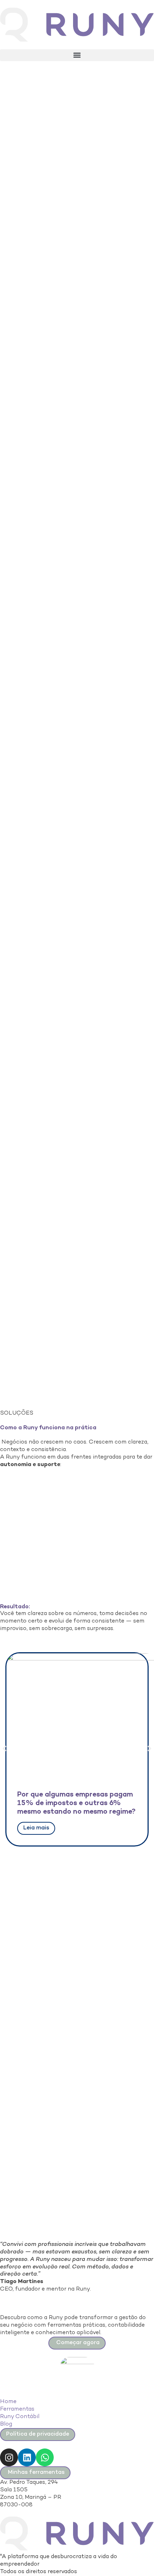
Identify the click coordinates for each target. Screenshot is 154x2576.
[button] (77, 55)
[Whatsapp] (45, 2457)
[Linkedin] (27, 2457)
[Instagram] (9, 2457)
